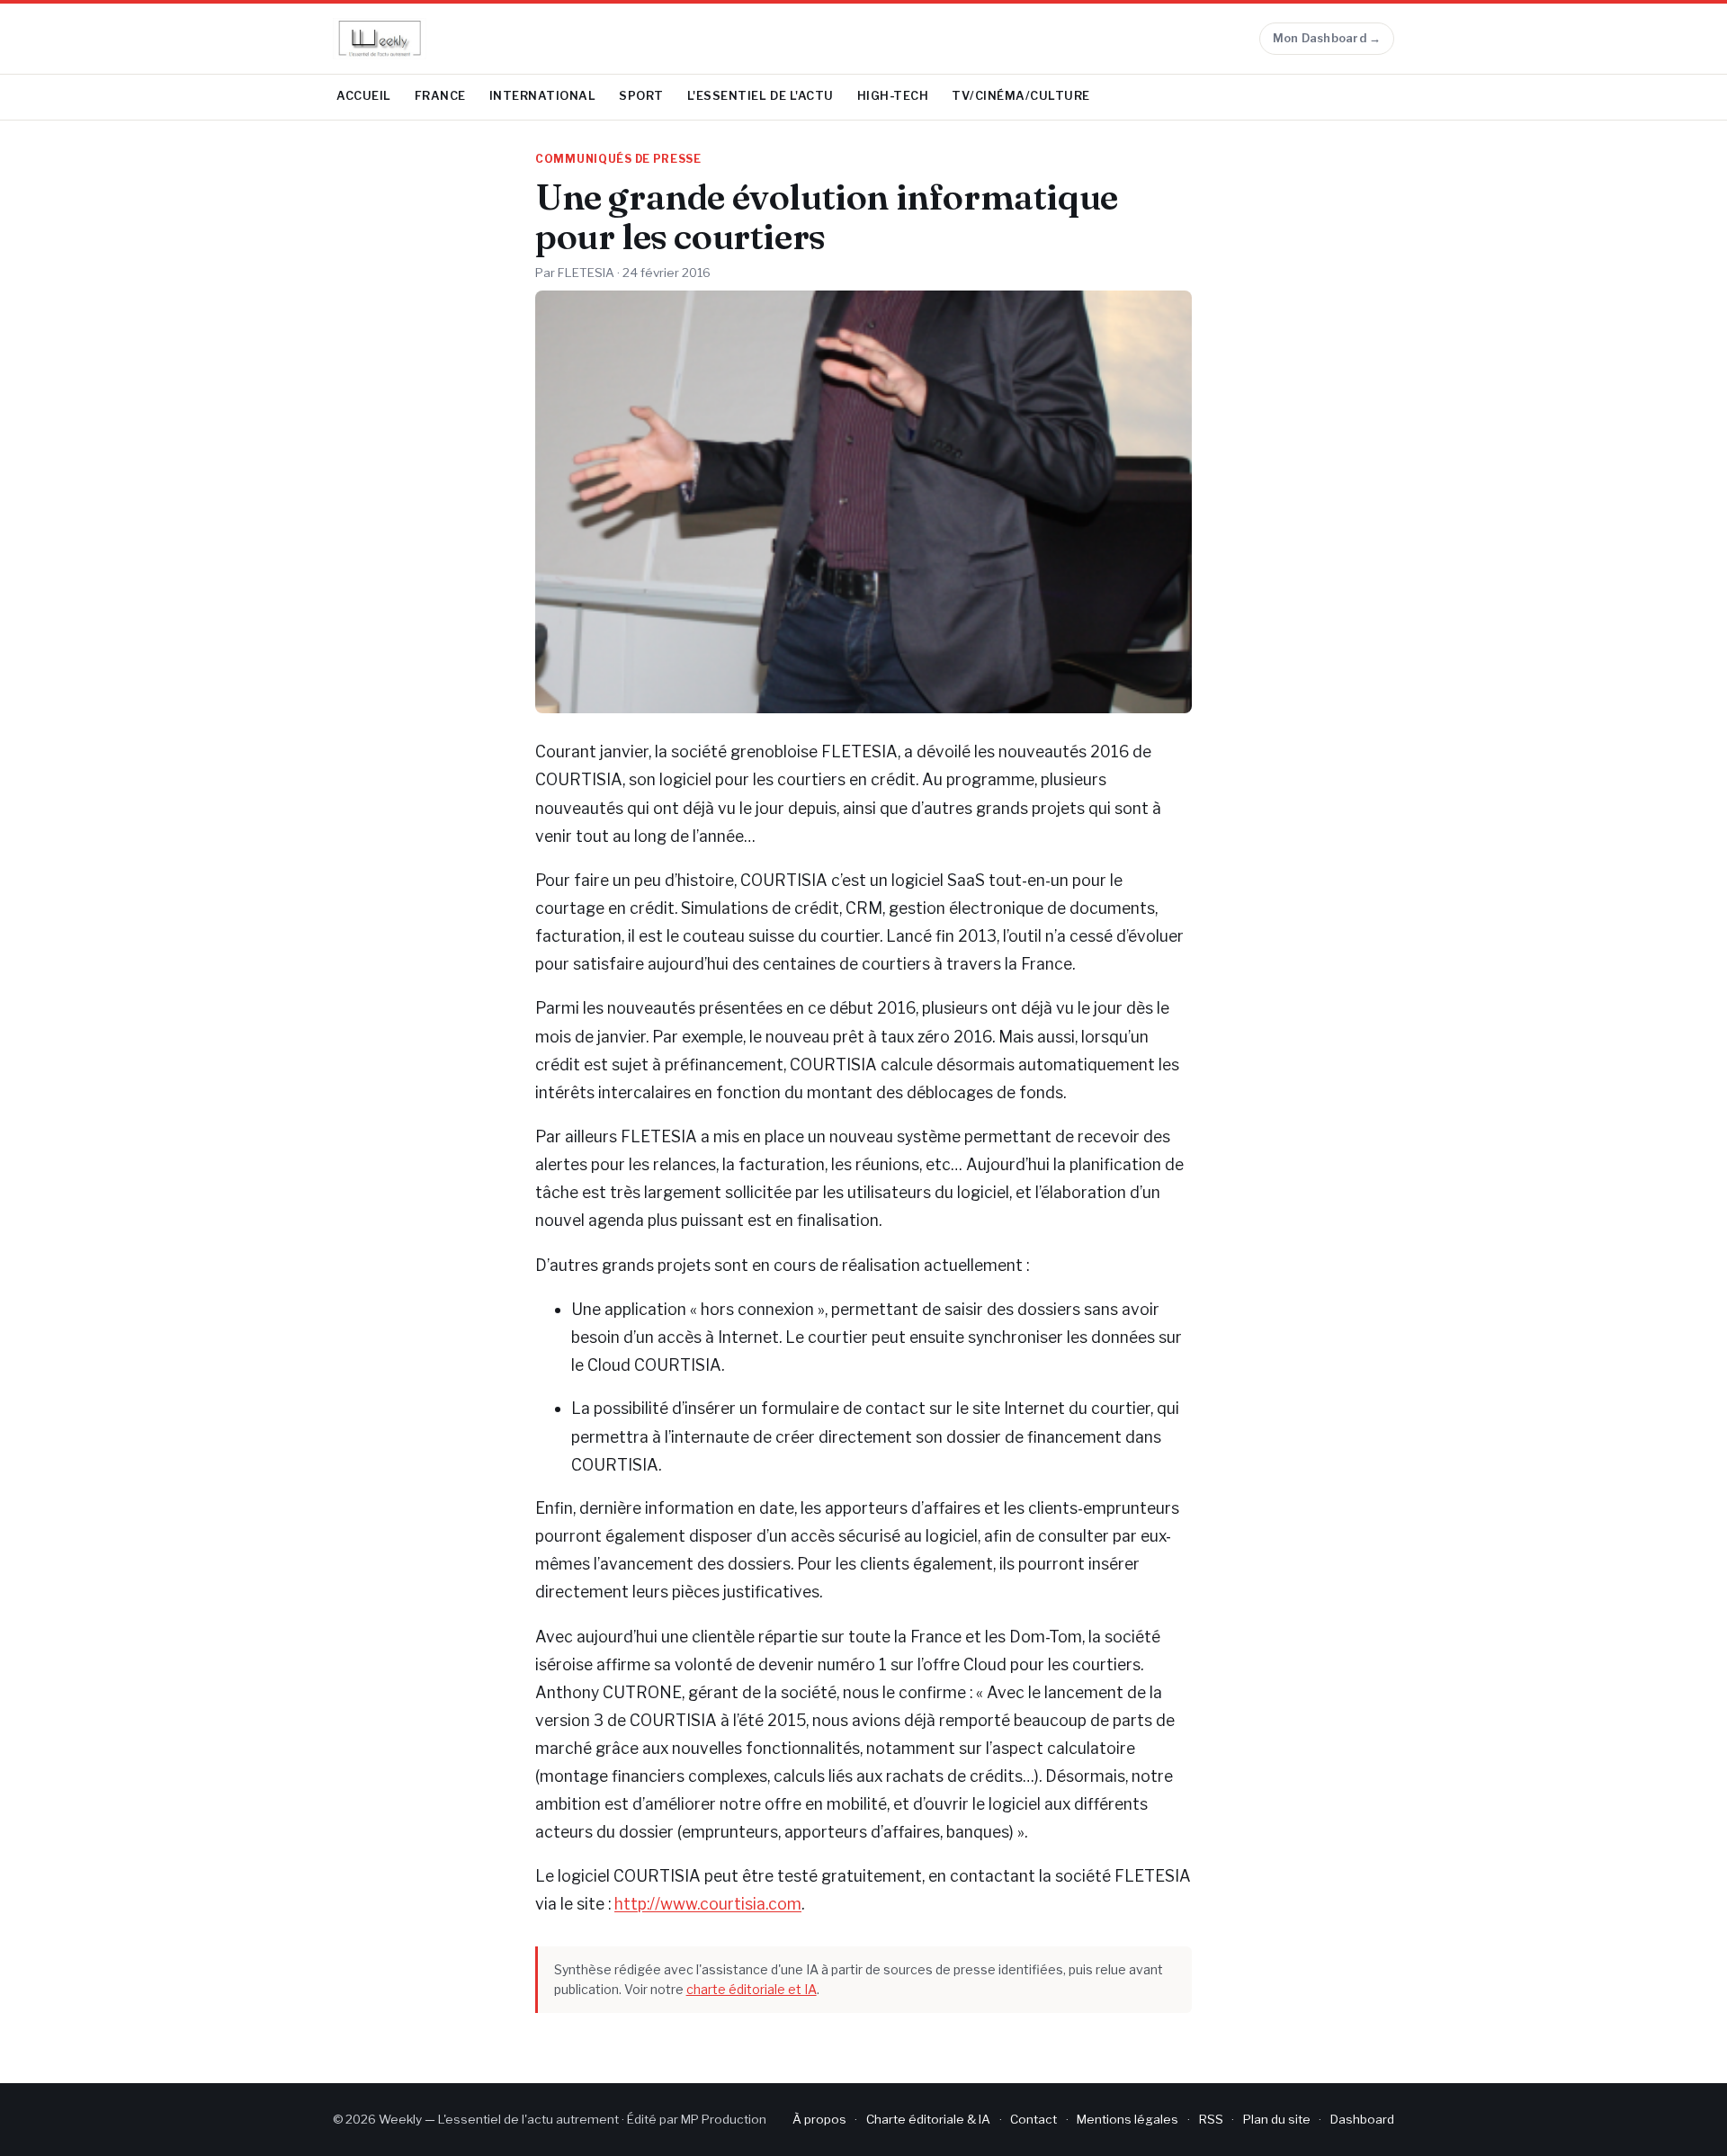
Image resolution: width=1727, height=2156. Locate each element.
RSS (1211, 2119)
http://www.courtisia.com (708, 1904)
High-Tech (893, 96)
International (543, 96)
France (440, 96)
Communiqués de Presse (618, 159)
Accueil (364, 96)
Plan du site (1277, 2119)
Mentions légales (1127, 2119)
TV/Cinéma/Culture (1021, 96)
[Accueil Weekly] (380, 39)
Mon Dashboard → (1327, 38)
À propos (819, 2119)
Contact (1034, 2119)
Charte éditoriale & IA (928, 2119)
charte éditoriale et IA (752, 1989)
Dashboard (1362, 2119)
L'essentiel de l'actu (761, 96)
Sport (641, 96)
